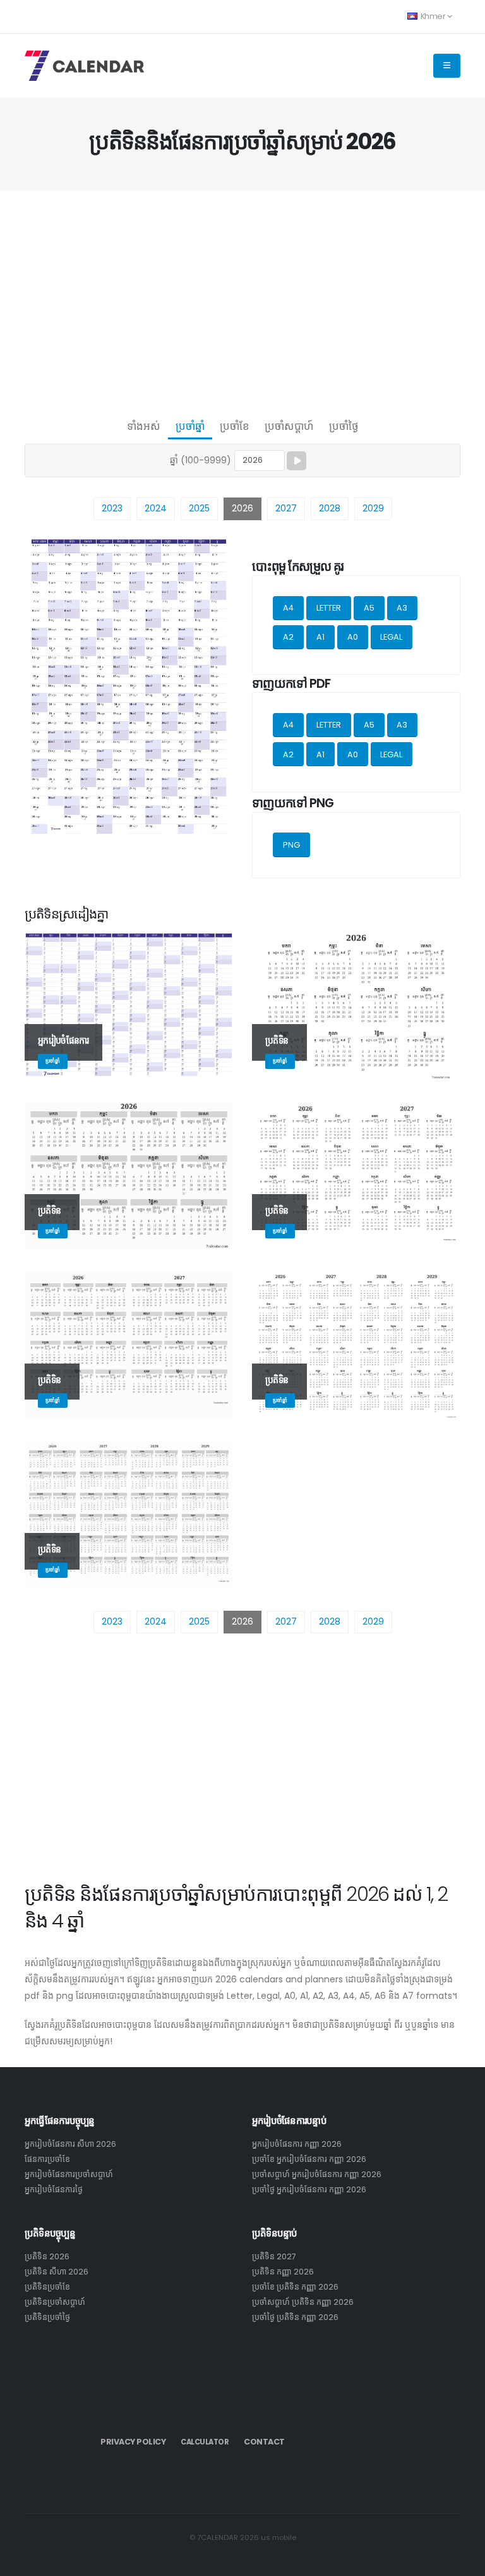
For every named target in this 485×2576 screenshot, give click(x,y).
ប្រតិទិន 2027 (274, 2256)
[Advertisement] (242, 301)
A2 (288, 637)
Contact (264, 2442)
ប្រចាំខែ (235, 426)
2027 (286, 508)
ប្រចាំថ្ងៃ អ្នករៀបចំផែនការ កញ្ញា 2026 (309, 2189)
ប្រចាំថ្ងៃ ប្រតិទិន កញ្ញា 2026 (295, 2317)
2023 (112, 508)
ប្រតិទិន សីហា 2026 (57, 2272)
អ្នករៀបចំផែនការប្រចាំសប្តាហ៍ (69, 2174)
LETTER (329, 608)
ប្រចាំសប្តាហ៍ (289, 426)
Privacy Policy (133, 2442)
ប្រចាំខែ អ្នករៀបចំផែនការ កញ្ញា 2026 (309, 2159)
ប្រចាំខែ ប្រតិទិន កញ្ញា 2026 (295, 2287)
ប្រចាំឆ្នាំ (190, 426)
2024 (156, 508)
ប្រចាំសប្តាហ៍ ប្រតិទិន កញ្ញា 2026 (303, 2302)
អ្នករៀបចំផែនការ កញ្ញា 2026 (297, 2144)
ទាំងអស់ (144, 426)
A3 (402, 608)
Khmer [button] (433, 16)
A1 (320, 637)
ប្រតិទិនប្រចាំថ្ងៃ (47, 2317)
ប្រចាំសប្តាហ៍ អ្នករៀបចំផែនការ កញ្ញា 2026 (317, 2174)
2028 (330, 508)
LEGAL (391, 637)
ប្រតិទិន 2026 (47, 2256)
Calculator (205, 2442)
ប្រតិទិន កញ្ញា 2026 (283, 2272)
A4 (288, 608)
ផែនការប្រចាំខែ (47, 2159)
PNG (291, 845)
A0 (353, 637)
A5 (369, 608)
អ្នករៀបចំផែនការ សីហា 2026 (70, 2144)
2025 (199, 508)
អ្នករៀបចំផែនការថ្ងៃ (54, 2189)
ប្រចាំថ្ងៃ (344, 426)
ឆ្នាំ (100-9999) (201, 460)
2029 (373, 508)
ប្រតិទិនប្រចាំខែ (47, 2287)
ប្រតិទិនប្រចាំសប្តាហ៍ (55, 2302)
